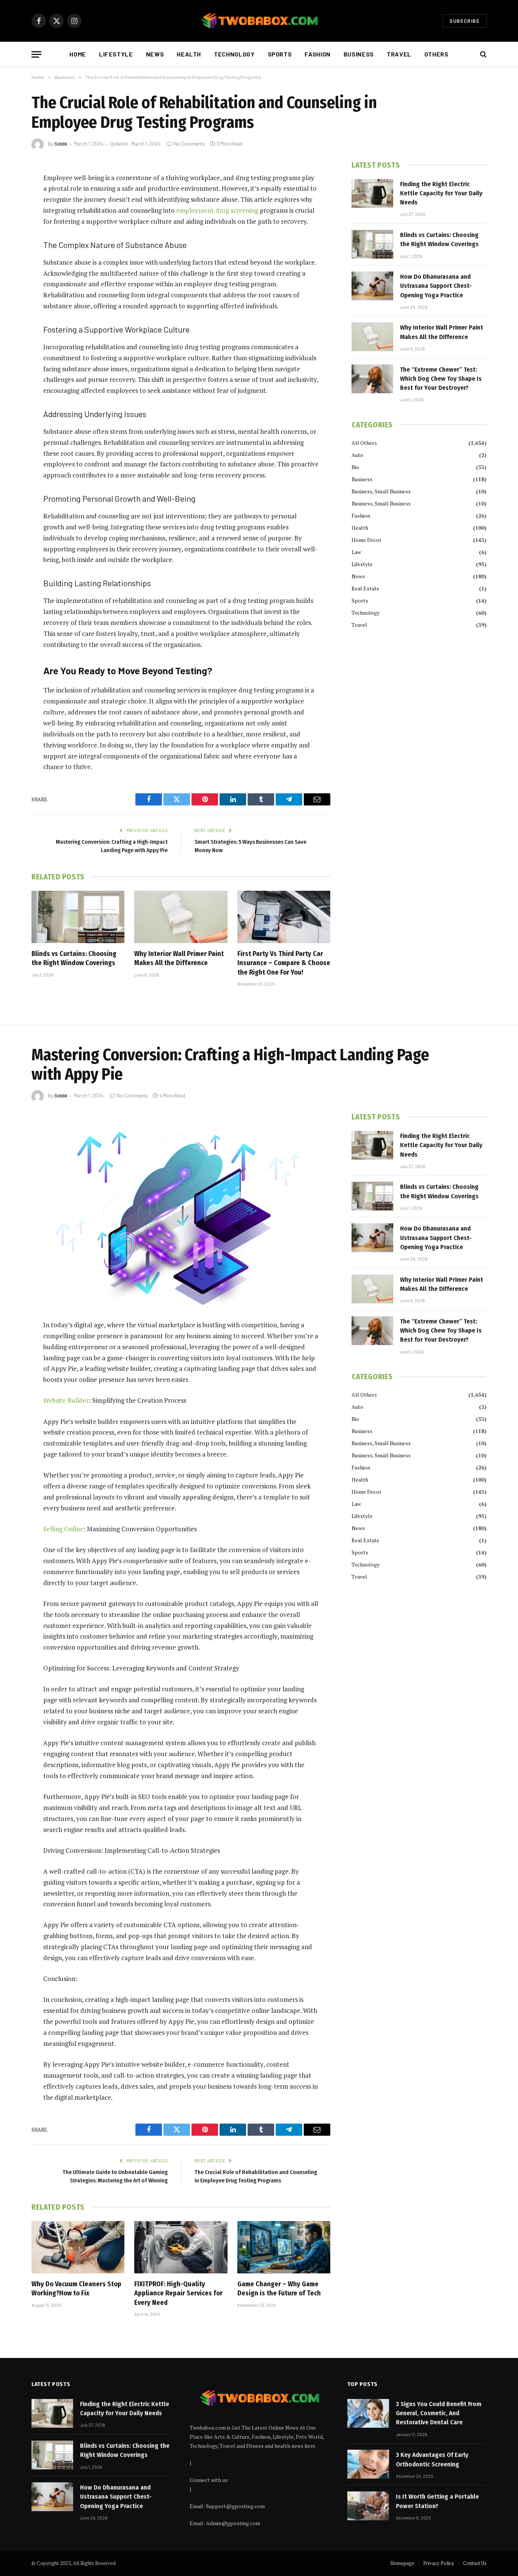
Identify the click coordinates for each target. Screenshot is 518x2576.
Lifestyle (116, 54)
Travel (399, 54)
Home (78, 54)
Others (436, 54)
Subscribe (465, 21)
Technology (234, 54)
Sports (280, 54)
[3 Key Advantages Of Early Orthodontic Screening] (368, 2464)
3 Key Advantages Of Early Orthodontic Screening (432, 2459)
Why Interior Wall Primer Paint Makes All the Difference (179, 958)
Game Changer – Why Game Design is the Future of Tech (279, 2289)
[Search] (483, 54)
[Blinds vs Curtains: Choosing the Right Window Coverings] (78, 917)
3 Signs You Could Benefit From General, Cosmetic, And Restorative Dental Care (439, 2413)
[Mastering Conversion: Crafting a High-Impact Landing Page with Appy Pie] (181, 1210)
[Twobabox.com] (259, 21)
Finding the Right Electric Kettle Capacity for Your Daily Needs (441, 193)
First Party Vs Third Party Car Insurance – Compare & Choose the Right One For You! (284, 963)
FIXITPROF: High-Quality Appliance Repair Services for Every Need (178, 2293)
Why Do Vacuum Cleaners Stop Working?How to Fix (76, 2289)
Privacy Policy (439, 2563)
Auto (357, 455)
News (155, 54)
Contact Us (475, 2563)
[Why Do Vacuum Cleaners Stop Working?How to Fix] (78, 2247)
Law (356, 552)
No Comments (190, 144)
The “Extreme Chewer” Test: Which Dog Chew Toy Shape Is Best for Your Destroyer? (441, 379)
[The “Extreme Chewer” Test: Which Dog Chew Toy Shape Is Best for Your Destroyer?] (372, 379)
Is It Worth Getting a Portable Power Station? (437, 2501)
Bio (355, 467)
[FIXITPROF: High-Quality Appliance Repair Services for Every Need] (181, 2247)
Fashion (317, 54)
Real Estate (365, 588)
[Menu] (36, 54)
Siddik (61, 144)
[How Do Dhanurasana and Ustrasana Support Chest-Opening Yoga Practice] (372, 286)
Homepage (402, 2563)
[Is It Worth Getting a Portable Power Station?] (368, 2506)
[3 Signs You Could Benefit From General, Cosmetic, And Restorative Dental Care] (368, 2413)
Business (359, 54)
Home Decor (367, 540)
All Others (364, 443)
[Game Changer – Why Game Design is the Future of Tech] (284, 2247)
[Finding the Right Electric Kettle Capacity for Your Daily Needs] (372, 193)
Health (189, 54)
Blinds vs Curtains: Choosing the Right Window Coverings (74, 958)
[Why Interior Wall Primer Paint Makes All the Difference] (181, 917)
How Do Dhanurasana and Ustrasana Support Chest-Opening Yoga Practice (436, 286)
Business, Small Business (381, 491)
